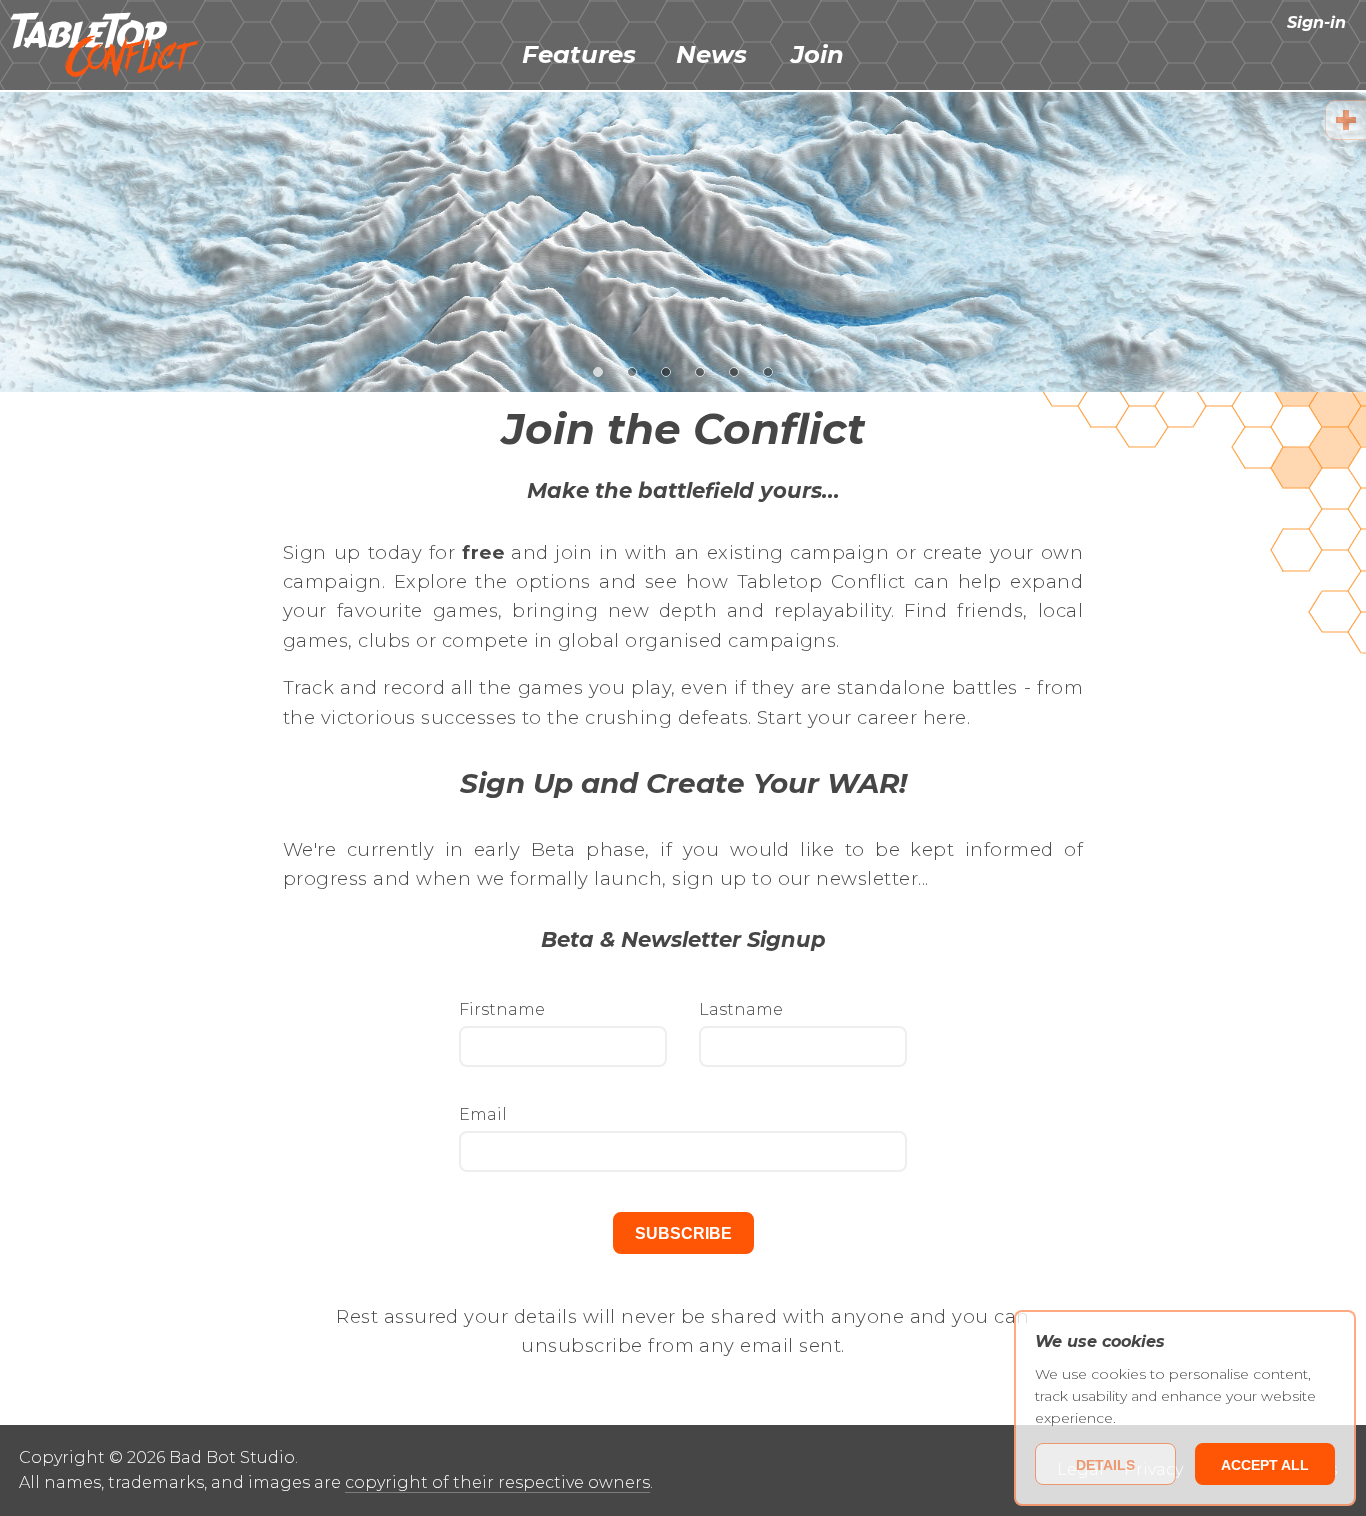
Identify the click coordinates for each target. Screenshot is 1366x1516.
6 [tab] (768, 370)
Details (1105, 1465)
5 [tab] (734, 370)
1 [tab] (598, 370)
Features (579, 54)
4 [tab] (700, 370)
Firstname (502, 1010)
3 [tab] (666, 370)
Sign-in (1316, 22)
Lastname (741, 1010)
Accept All (1265, 1465)
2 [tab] (632, 370)
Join (817, 54)
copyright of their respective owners (497, 1482)
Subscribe (683, 1233)
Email (483, 1115)
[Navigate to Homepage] (105, 45)
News (711, 54)
